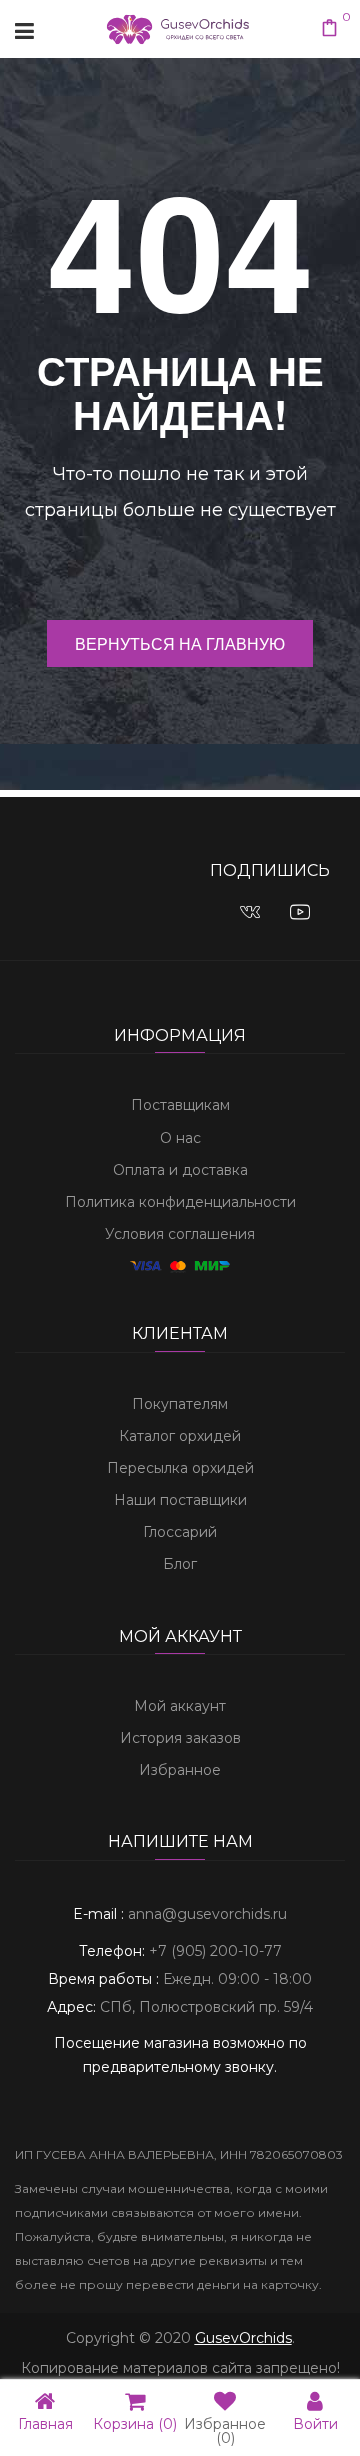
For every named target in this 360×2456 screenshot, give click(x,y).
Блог (180, 1564)
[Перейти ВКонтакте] (250, 911)
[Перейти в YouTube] (300, 911)
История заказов (180, 1738)
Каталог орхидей (180, 1436)
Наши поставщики (180, 1500)
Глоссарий (180, 1532)
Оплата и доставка (180, 1170)
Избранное (180, 1770)
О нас (180, 1138)
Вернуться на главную (180, 643)
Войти (315, 2423)
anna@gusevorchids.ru (207, 1914)
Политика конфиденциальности (180, 1202)
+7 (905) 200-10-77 (215, 1951)
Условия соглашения (180, 1234)
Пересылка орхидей (180, 1468)
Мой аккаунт (180, 1706)
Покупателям (180, 1404)
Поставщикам (180, 1105)
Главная (45, 2423)
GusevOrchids (243, 2338)
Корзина (135, 2423)
